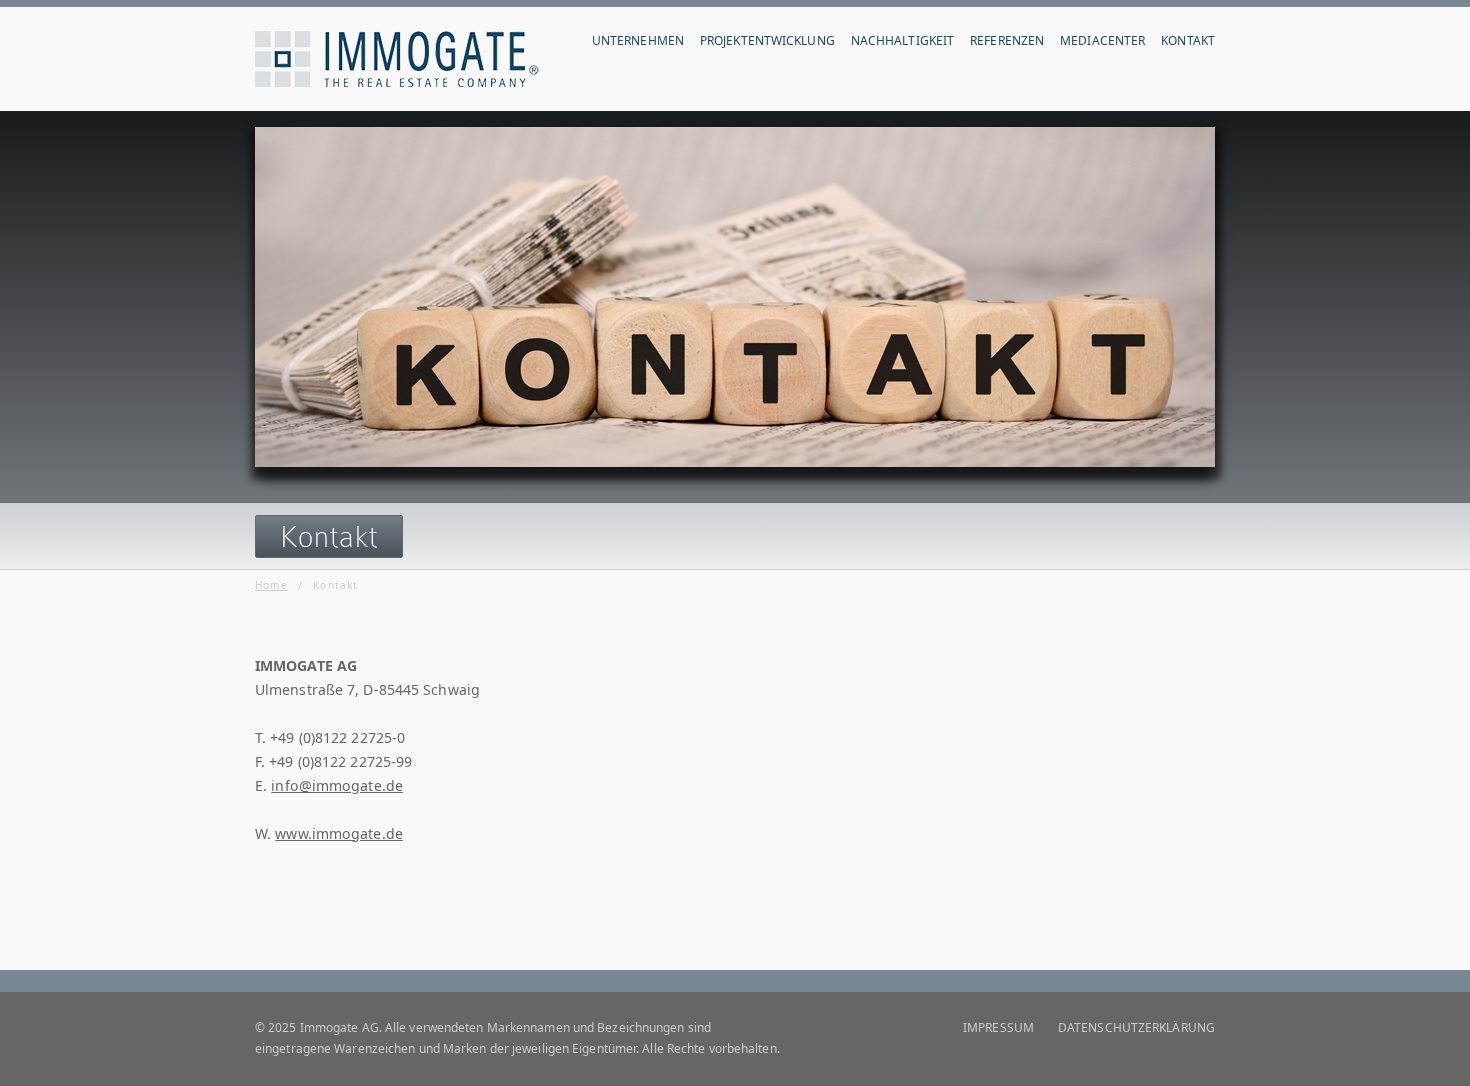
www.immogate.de (339, 833)
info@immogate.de (337, 785)
